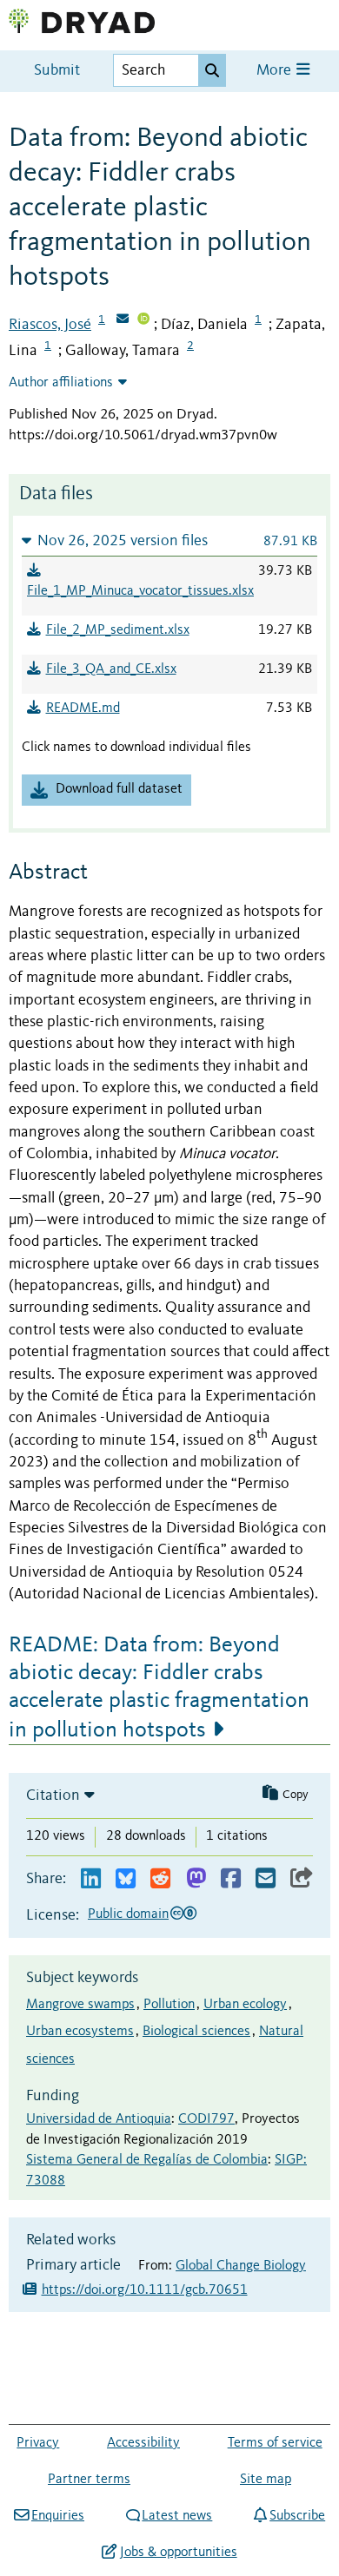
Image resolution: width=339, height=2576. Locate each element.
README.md (83, 708)
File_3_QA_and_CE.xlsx (111, 669)
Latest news (177, 2516)
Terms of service (275, 2443)
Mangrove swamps (80, 2005)
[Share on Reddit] (160, 1879)
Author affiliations (61, 383)
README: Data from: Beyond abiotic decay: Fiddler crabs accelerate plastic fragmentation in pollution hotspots (159, 1688)
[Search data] (212, 70)
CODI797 (206, 2119)
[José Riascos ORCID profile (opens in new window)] (143, 320)
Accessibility (143, 2443)
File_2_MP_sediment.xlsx (118, 630)
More (276, 71)
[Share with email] (266, 1879)
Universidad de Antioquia (99, 2119)
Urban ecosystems (80, 2032)
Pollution (169, 2005)
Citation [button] (53, 1795)
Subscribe (297, 2516)
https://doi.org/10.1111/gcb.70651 (145, 2290)
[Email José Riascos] (123, 320)
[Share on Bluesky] (126, 1879)
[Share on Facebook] (231, 1879)
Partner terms (89, 2480)
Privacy (38, 2443)
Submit (57, 71)
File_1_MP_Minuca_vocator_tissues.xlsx (140, 591)
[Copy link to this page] (302, 1879)
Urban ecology (245, 2005)
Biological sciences (196, 2032)
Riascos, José (50, 325)
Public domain (128, 1914)
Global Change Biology (241, 2266)
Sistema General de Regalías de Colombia (147, 2160)
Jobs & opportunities (178, 2553)
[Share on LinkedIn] (91, 1879)
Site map (266, 2480)
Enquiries (58, 2516)
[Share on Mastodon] (196, 1879)
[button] (169, 540)
